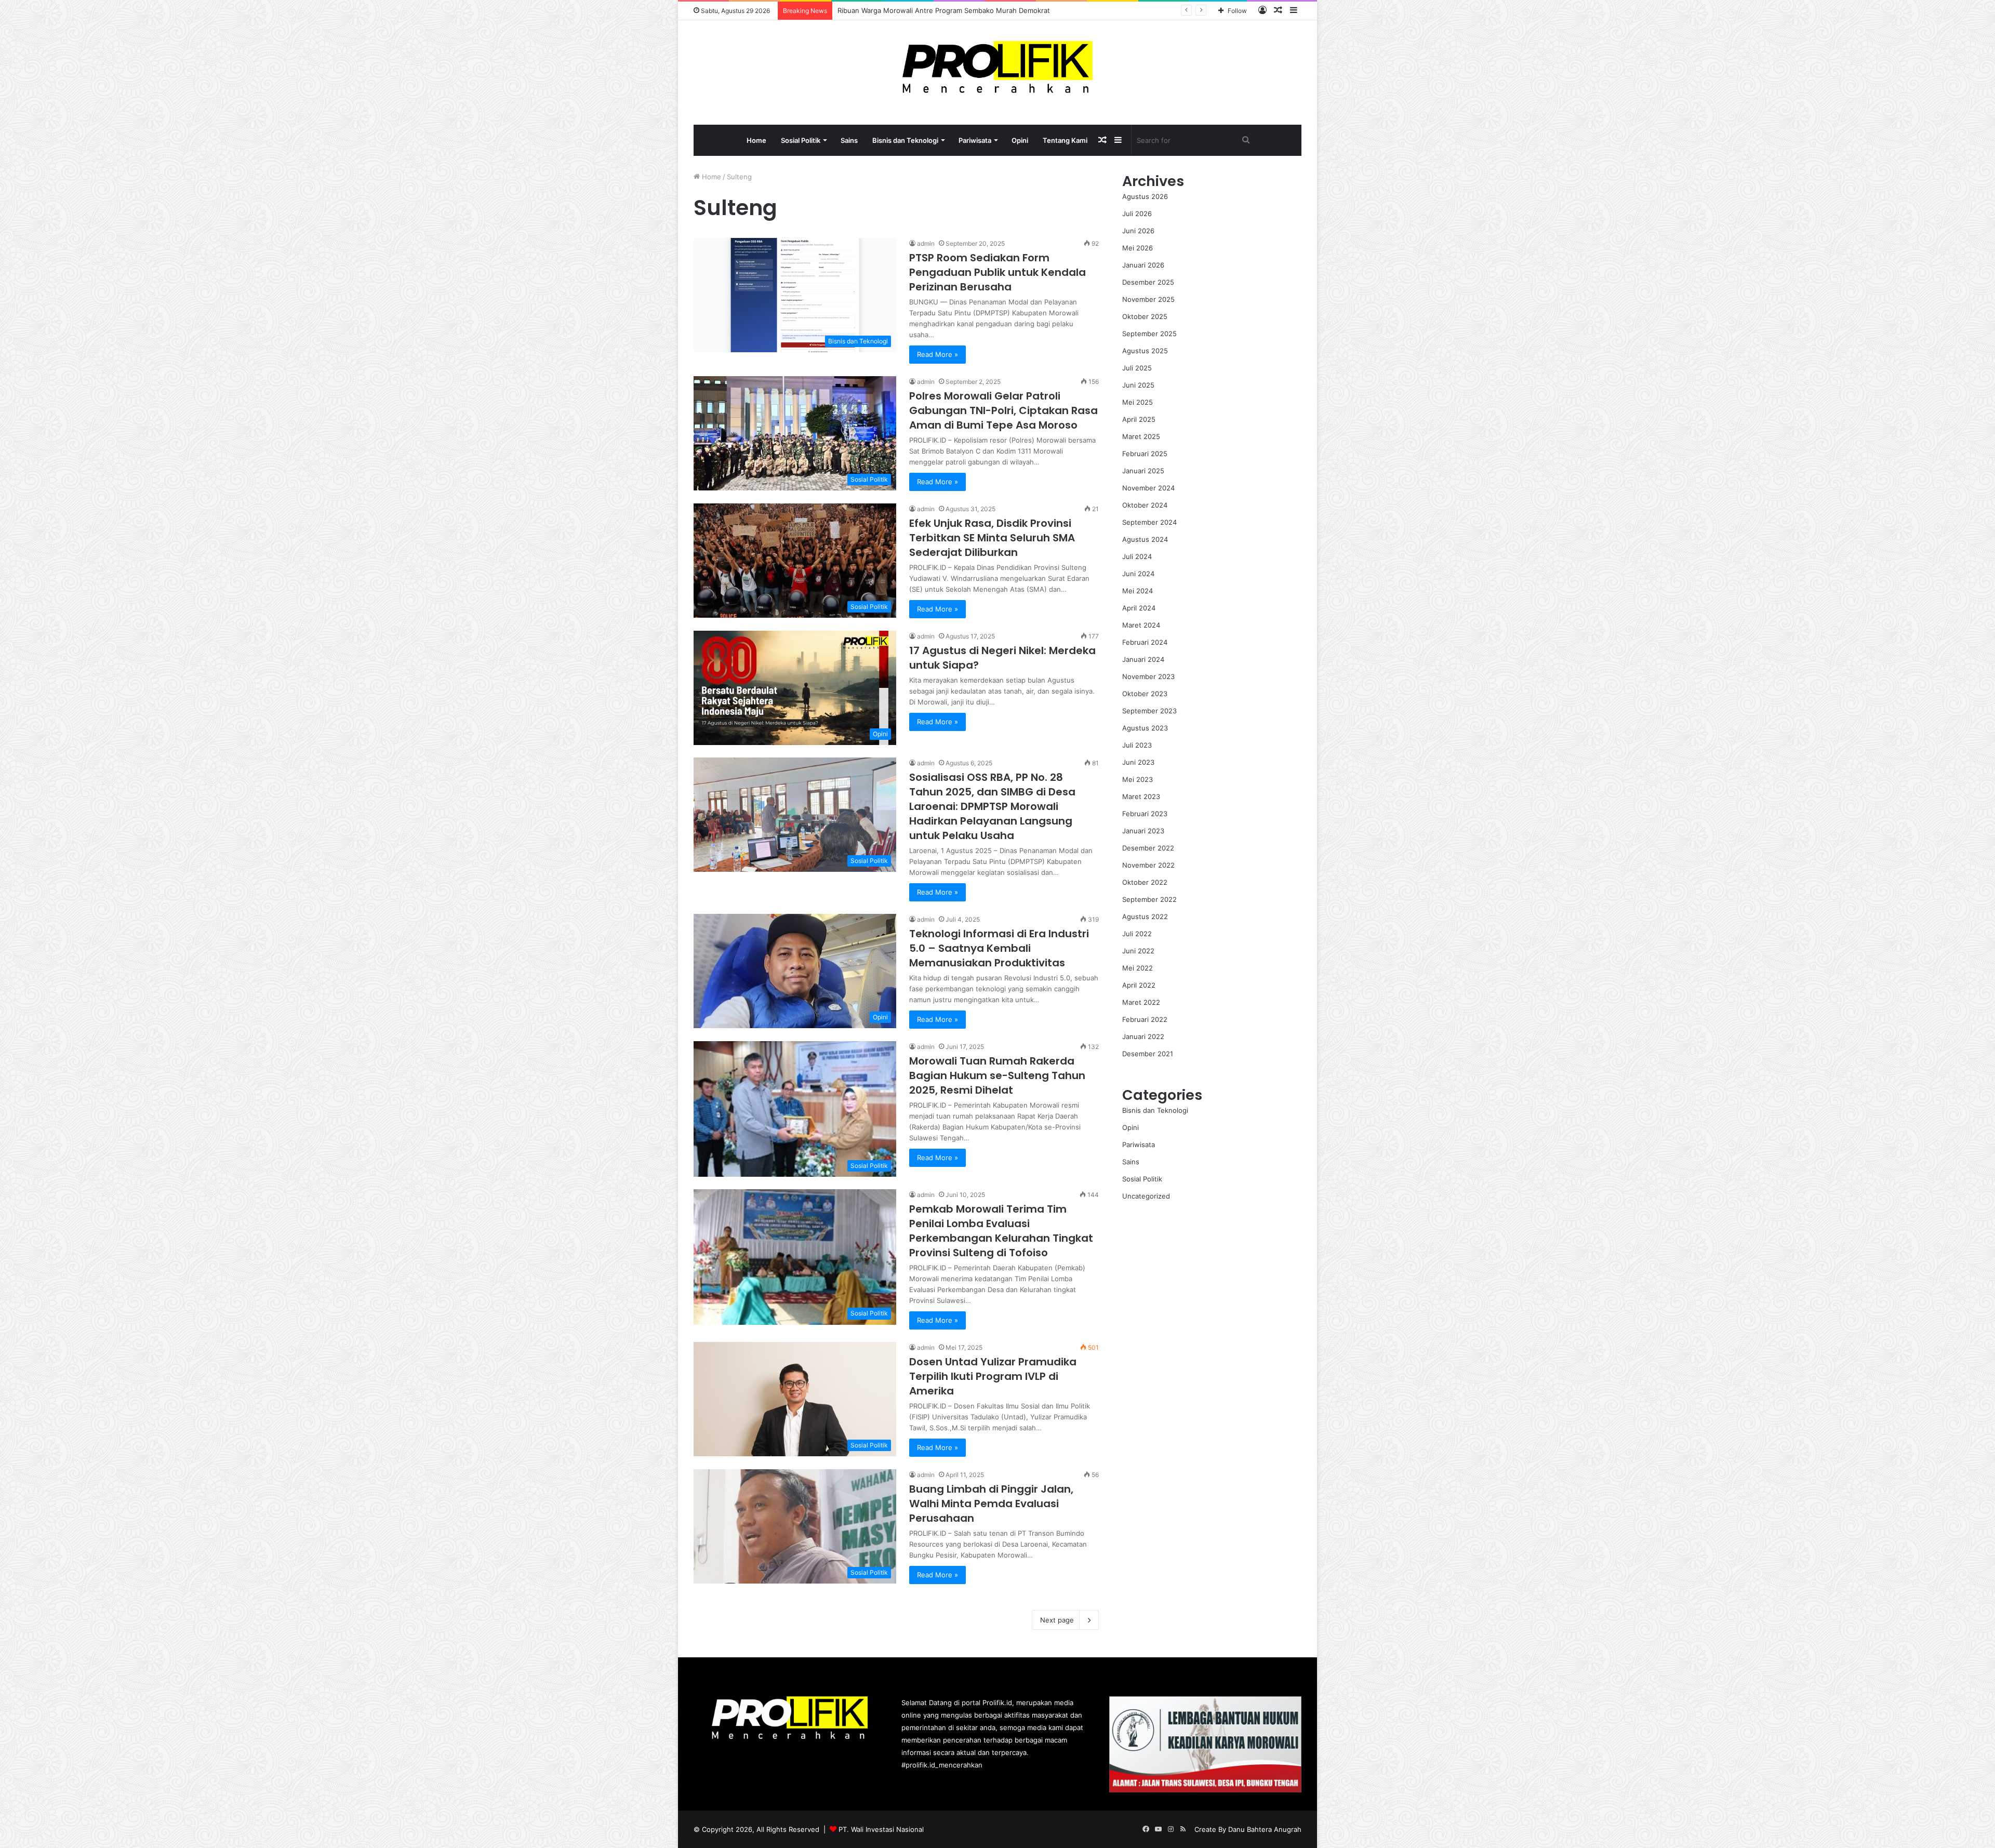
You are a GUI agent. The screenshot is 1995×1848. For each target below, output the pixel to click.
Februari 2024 (1145, 642)
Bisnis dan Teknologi (905, 140)
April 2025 (1139, 419)
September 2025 (1149, 334)
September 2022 (1149, 899)
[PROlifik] (998, 67)
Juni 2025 (1138, 385)
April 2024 (1139, 608)
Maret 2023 (1141, 796)
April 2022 (1139, 985)
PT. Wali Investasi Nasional (881, 1829)
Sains (849, 140)
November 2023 (1148, 676)
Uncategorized (1146, 1196)
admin (926, 243)
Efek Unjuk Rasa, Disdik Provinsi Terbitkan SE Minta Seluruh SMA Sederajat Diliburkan (992, 538)
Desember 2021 (1148, 1054)
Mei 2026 (1138, 248)
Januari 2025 (1143, 471)
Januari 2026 (1143, 265)
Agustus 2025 (1145, 351)
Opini (1020, 140)
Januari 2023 (1143, 831)
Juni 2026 (1138, 231)
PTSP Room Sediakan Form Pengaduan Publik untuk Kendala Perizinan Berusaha (997, 272)
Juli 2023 (1137, 745)
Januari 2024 (1143, 659)
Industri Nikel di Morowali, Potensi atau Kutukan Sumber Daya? (939, 10)
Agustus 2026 (1145, 196)
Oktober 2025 (1145, 316)
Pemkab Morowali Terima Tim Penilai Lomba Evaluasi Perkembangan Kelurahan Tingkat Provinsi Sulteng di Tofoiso (1001, 1231)
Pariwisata (975, 140)
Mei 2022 (1138, 968)
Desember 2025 (1148, 282)
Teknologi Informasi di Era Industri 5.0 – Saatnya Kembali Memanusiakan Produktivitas (999, 948)
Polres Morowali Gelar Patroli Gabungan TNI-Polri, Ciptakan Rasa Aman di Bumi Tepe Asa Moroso (1003, 410)
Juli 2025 (1137, 368)
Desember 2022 (1148, 848)
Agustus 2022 (1145, 916)
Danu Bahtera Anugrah (1265, 1829)
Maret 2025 (1141, 436)
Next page (1057, 1620)
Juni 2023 (1138, 762)
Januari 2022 (1143, 1036)
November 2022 (1148, 865)
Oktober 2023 (1145, 694)
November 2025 (1148, 299)
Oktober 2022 (1145, 882)
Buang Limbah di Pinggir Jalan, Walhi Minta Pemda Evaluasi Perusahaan (991, 1504)
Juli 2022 (1137, 934)
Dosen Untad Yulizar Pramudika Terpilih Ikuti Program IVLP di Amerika (993, 1376)
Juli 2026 (1137, 214)
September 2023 (1149, 711)
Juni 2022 (1138, 951)
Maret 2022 (1141, 1002)
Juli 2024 (1137, 556)
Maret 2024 (1141, 625)
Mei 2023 (1138, 779)
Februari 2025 (1145, 454)
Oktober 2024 (1145, 505)
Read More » (937, 354)
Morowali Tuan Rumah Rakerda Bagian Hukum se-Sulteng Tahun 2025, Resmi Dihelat (997, 1075)
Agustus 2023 (1145, 728)
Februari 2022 (1145, 1019)
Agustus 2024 (1145, 539)
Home (756, 140)
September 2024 (1149, 522)
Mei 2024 (1138, 591)
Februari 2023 (1145, 814)
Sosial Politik (801, 140)
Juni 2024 (1138, 574)
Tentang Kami (1065, 140)
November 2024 (1148, 488)
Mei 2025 (1138, 402)
